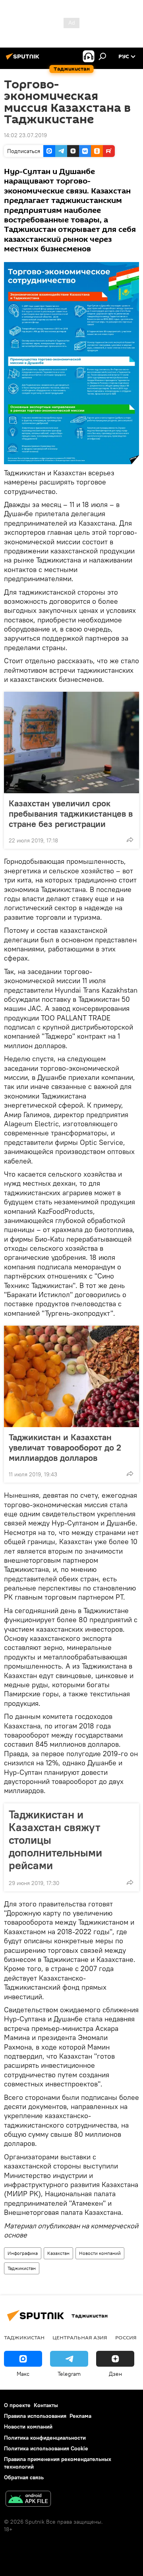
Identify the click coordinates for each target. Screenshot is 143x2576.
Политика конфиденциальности (45, 2438)
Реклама (80, 2416)
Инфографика (23, 2253)
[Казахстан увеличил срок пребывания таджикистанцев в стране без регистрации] (71, 743)
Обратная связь (24, 2477)
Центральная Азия (80, 2337)
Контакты (46, 2405)
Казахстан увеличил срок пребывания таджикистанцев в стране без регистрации (71, 813)
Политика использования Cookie (46, 2448)
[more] (130, 840)
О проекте (17, 2405)
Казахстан (58, 2253)
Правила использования (35, 2416)
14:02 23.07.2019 (25, 135)
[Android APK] (28, 2500)
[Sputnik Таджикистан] (24, 59)
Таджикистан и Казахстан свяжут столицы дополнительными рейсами (55, 1840)
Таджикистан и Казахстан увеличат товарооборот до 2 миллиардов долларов (65, 1447)
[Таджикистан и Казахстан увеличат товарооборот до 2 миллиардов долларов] (71, 1376)
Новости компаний (100, 2253)
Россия (126, 2337)
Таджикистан (22, 2268)
